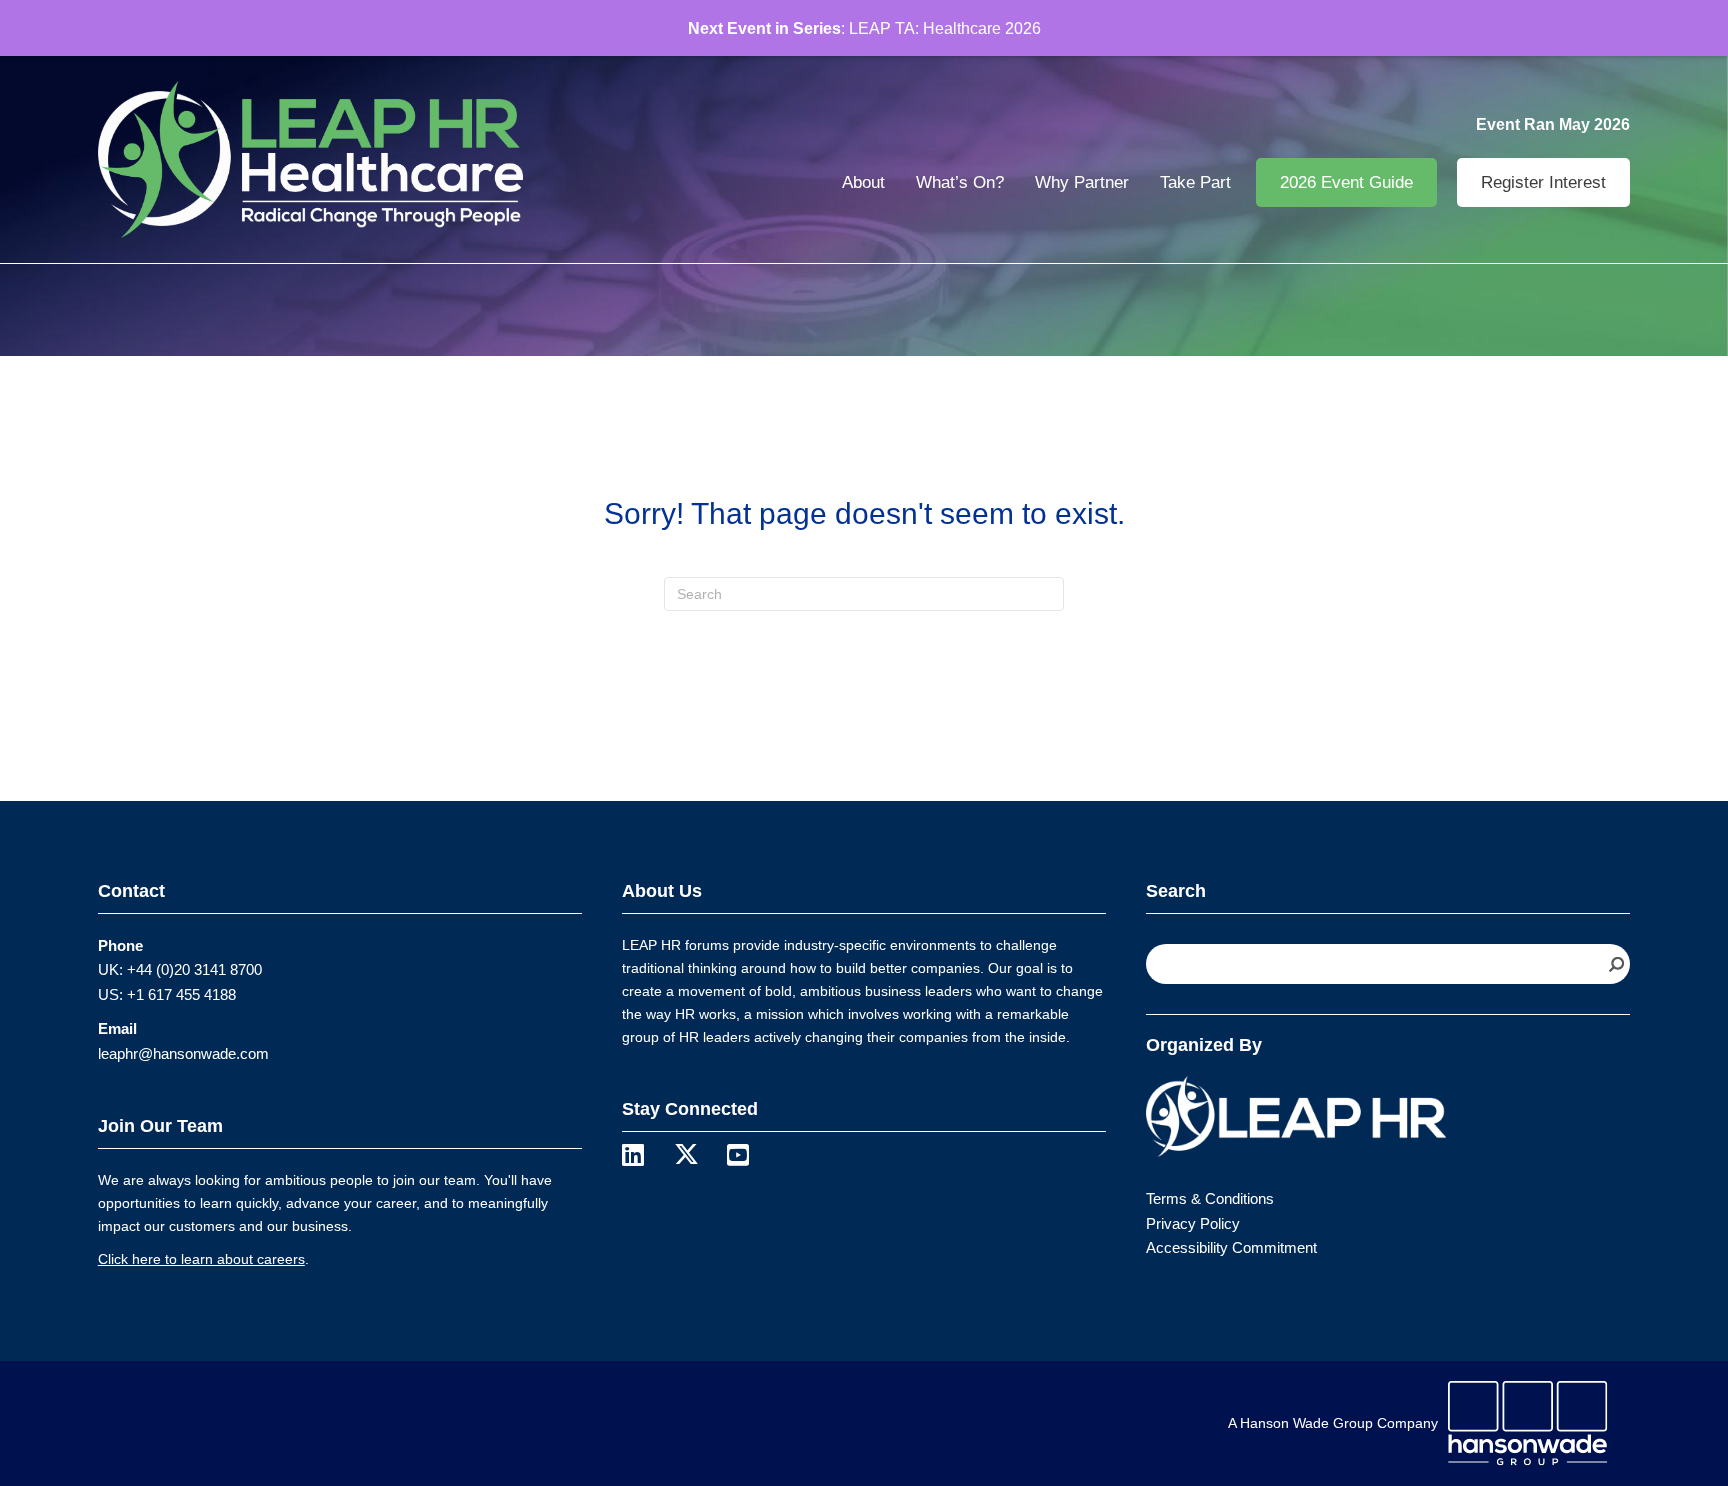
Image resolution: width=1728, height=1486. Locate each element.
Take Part (1195, 182)
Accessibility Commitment (1231, 1247)
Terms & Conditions (1210, 1198)
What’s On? (960, 182)
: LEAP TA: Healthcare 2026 (864, 28)
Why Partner (1082, 182)
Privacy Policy (1193, 1223)
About (863, 182)
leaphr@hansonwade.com (183, 1053)
